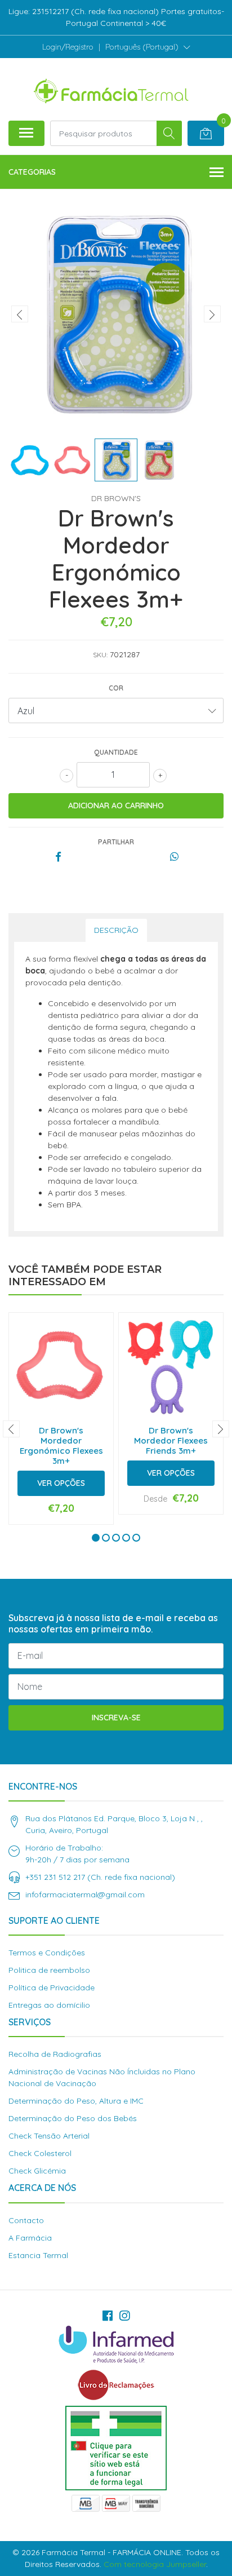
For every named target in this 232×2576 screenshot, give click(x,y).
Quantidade (116, 752)
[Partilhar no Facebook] (58, 857)
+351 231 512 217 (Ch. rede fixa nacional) (100, 1877)
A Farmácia (30, 2238)
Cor (116, 688)
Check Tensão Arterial (49, 2136)
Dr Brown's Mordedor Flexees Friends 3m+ (171, 1440)
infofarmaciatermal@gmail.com (85, 1895)
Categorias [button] (32, 172)
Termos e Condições (47, 1953)
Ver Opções (61, 1483)
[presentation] (20, 314)
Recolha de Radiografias (55, 2054)
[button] (148, 47)
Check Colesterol (40, 2153)
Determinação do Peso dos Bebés (73, 2118)
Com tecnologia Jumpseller (155, 2564)
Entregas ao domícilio (49, 2005)
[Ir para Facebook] (108, 2316)
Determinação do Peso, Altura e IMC (76, 2101)
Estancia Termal (38, 2255)
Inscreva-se (116, 1718)
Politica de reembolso (49, 1970)
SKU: (100, 655)
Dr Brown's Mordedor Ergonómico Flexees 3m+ (61, 1446)
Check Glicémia (37, 2171)
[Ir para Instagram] (124, 2316)
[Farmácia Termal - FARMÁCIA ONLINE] (111, 89)
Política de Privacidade (52, 1988)
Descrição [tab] (116, 930)
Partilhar (116, 842)
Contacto (26, 2220)
